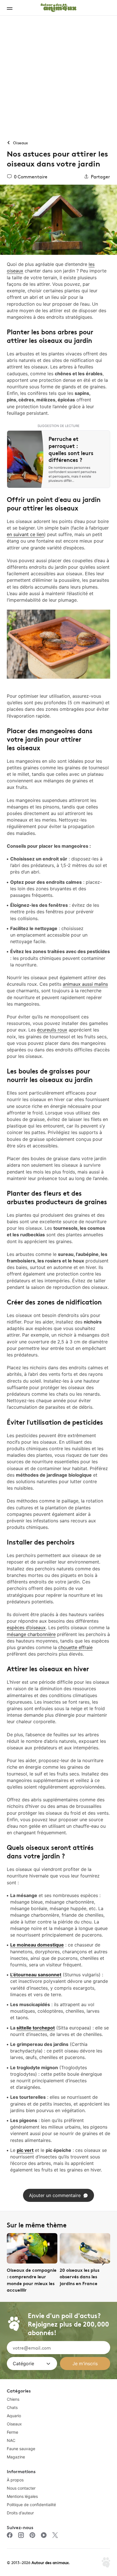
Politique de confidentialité (31, 2505)
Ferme (12, 2432)
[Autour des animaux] (58, 7)
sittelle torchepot (36, 2028)
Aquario (14, 2416)
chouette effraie (75, 1647)
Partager (100, 176)
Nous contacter (21, 2488)
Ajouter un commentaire (55, 2195)
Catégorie (23, 2364)
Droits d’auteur (20, 2513)
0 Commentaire (31, 176)
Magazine (16, 2457)
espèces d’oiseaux (26, 1627)
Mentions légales (22, 2496)
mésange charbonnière (31, 1634)
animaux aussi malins (85, 984)
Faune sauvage (21, 2449)
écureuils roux (52, 1030)
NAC (11, 2440)
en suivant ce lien (25, 534)
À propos (15, 2480)
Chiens (13, 2399)
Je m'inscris (85, 2364)
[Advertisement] (58, 77)
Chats (12, 2407)
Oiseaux (14, 2424)
